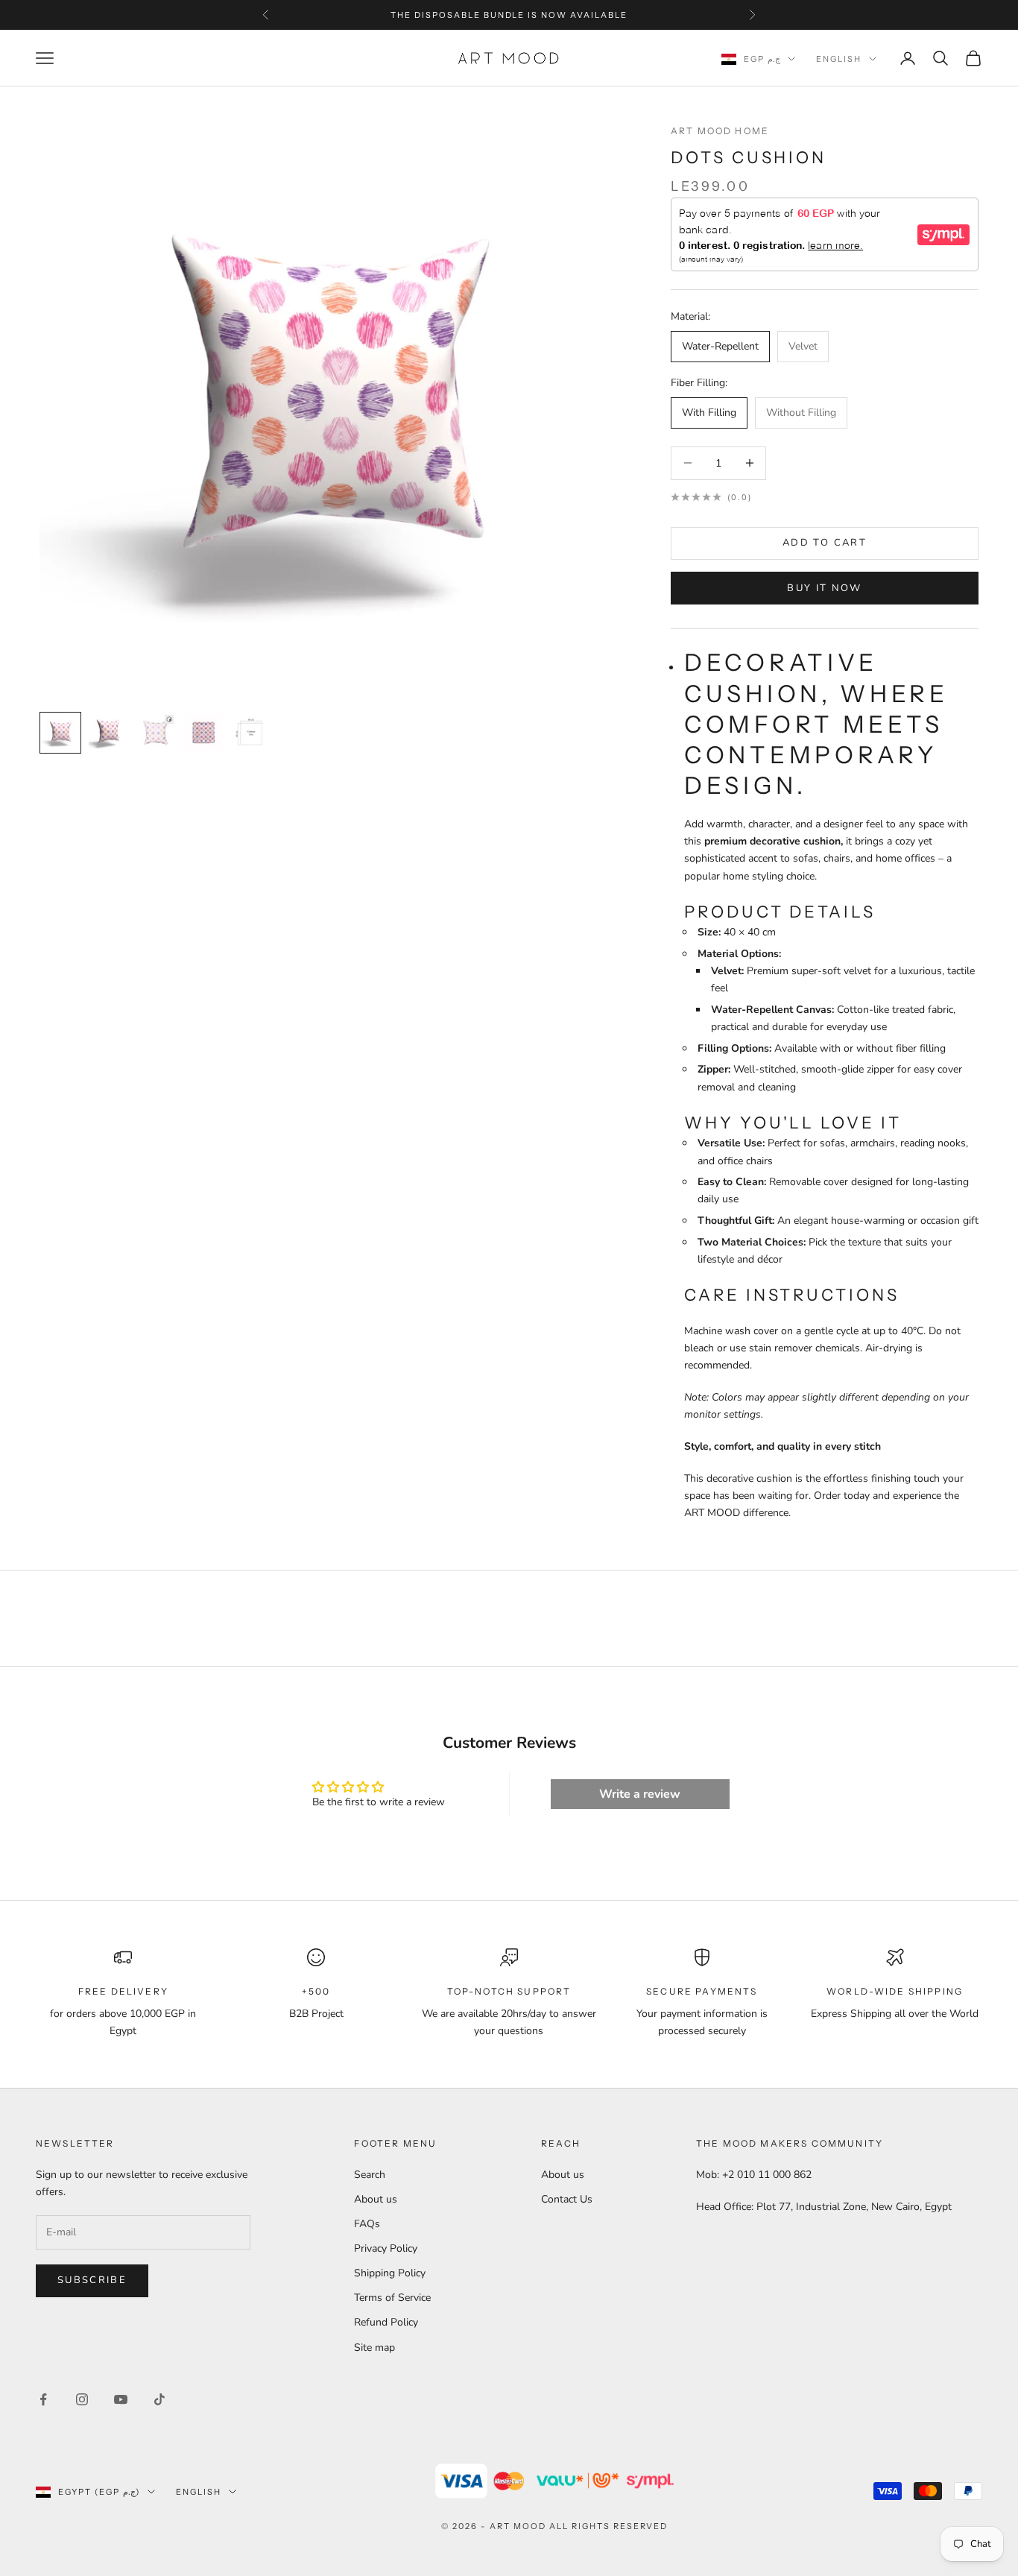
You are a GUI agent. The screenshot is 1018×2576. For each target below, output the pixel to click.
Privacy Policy (386, 2248)
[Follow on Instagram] (82, 2399)
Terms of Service (392, 2298)
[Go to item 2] (108, 733)
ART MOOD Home (720, 131)
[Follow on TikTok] (159, 2399)
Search (370, 2175)
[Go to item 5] (251, 733)
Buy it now (824, 588)
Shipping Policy (390, 2273)
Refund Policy (386, 2322)
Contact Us (567, 2199)
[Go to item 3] (156, 733)
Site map (374, 2348)
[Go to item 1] (60, 733)
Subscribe (92, 2280)
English (839, 59)
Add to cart (825, 543)
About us (376, 2199)
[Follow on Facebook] (43, 2399)
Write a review (640, 1794)
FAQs (367, 2224)
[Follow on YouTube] (121, 2399)
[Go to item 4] (203, 733)
